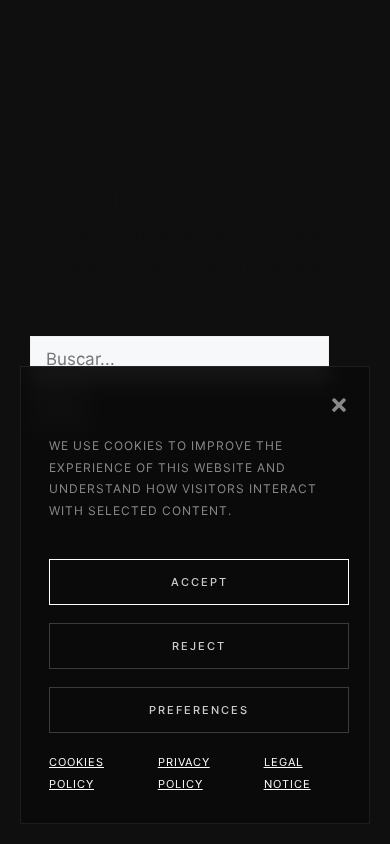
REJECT (199, 646)
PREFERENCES (199, 710)
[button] (339, 405)
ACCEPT (199, 582)
